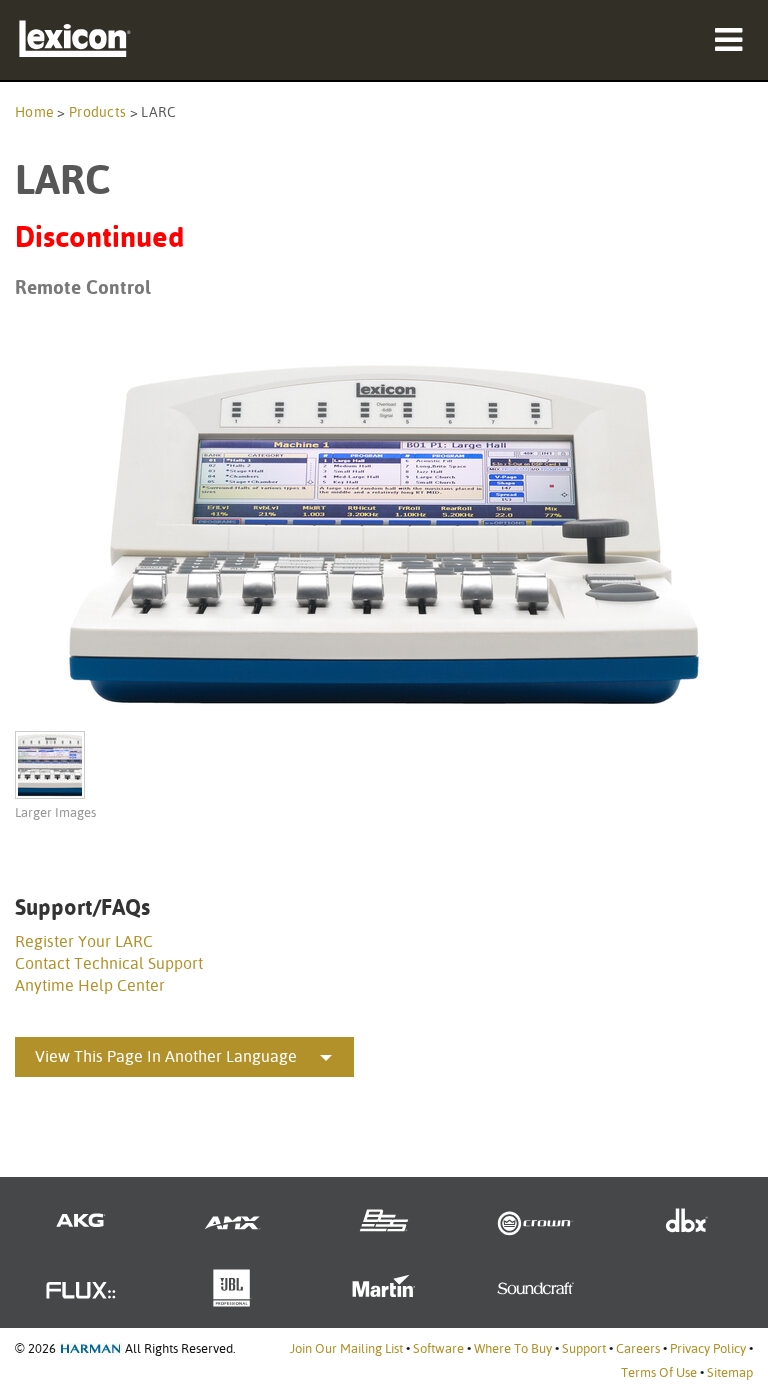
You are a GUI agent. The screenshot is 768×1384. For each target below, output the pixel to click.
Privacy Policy (708, 1348)
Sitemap (730, 1372)
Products (97, 112)
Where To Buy (513, 1348)
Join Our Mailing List (346, 1348)
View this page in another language (166, 1056)
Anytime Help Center (90, 985)
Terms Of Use (659, 1372)
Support (584, 1348)
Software (438, 1348)
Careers (638, 1348)
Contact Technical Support (109, 963)
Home (34, 112)
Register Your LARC (84, 941)
